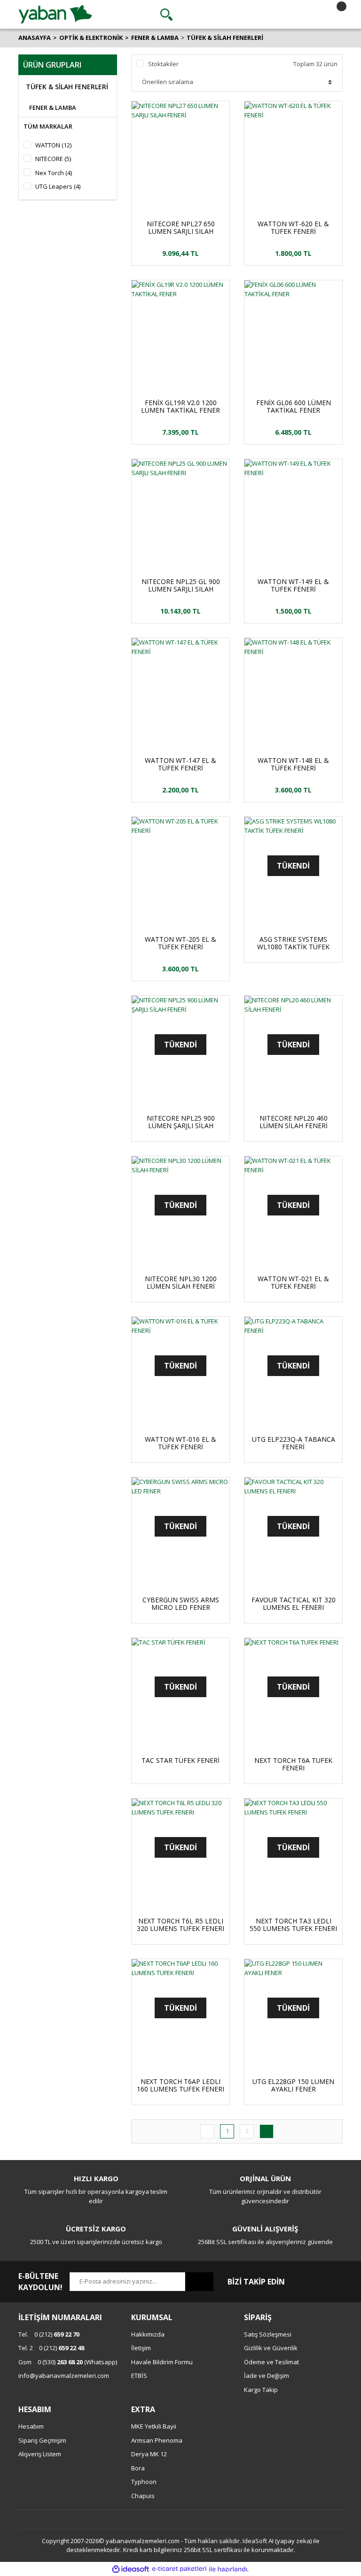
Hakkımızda (148, 2334)
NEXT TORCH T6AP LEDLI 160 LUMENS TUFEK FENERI (180, 2085)
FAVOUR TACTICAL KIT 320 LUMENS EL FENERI (294, 1604)
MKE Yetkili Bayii (154, 2426)
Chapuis (143, 2496)
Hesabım (31, 2426)
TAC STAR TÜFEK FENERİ (180, 1761)
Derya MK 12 (149, 2454)
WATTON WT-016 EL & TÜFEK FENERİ (180, 1443)
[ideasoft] (131, 2569)
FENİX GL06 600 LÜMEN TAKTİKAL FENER (294, 407)
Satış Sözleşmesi (268, 2334)
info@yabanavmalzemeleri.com (64, 2376)
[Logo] (55, 14)
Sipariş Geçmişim (42, 2440)
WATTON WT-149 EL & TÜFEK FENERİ (293, 585)
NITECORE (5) (53, 159)
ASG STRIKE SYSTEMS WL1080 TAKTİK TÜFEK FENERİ (293, 943)
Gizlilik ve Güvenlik (271, 2348)
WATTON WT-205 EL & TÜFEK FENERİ (180, 943)
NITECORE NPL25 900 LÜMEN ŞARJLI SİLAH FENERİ (181, 1122)
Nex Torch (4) (54, 173)
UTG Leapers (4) (58, 186)
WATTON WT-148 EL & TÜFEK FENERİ (293, 764)
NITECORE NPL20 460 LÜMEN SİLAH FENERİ (294, 1122)
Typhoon (144, 2482)
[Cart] (333, 15)
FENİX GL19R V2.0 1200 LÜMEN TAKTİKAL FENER (180, 407)
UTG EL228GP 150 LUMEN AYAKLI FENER (293, 2085)
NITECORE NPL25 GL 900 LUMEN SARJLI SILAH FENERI (181, 585)
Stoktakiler (163, 64)
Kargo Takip (261, 2390)
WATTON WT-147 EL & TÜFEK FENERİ (180, 764)
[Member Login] (250, 15)
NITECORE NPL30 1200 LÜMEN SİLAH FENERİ (181, 1283)
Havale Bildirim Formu (162, 2362)
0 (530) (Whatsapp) (68, 2362)
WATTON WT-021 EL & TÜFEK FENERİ (293, 1283)
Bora (138, 2468)
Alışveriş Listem (40, 2454)
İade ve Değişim (267, 2376)
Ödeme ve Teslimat (271, 2362)
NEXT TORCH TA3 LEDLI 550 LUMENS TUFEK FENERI (293, 1925)
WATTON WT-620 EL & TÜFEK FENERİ (293, 228)
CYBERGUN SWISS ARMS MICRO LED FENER (181, 1604)
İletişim (141, 2348)
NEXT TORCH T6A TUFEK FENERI (293, 1764)
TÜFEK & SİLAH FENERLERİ (225, 38)
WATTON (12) (53, 145)
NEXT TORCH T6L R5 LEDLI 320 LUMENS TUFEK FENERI (180, 1925)
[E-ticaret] (179, 2569)
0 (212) (49, 2334)
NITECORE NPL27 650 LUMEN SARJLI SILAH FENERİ (181, 228)
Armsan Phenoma (157, 2440)
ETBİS (139, 2376)
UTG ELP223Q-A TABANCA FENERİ (294, 1443)
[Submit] (199, 2282)
